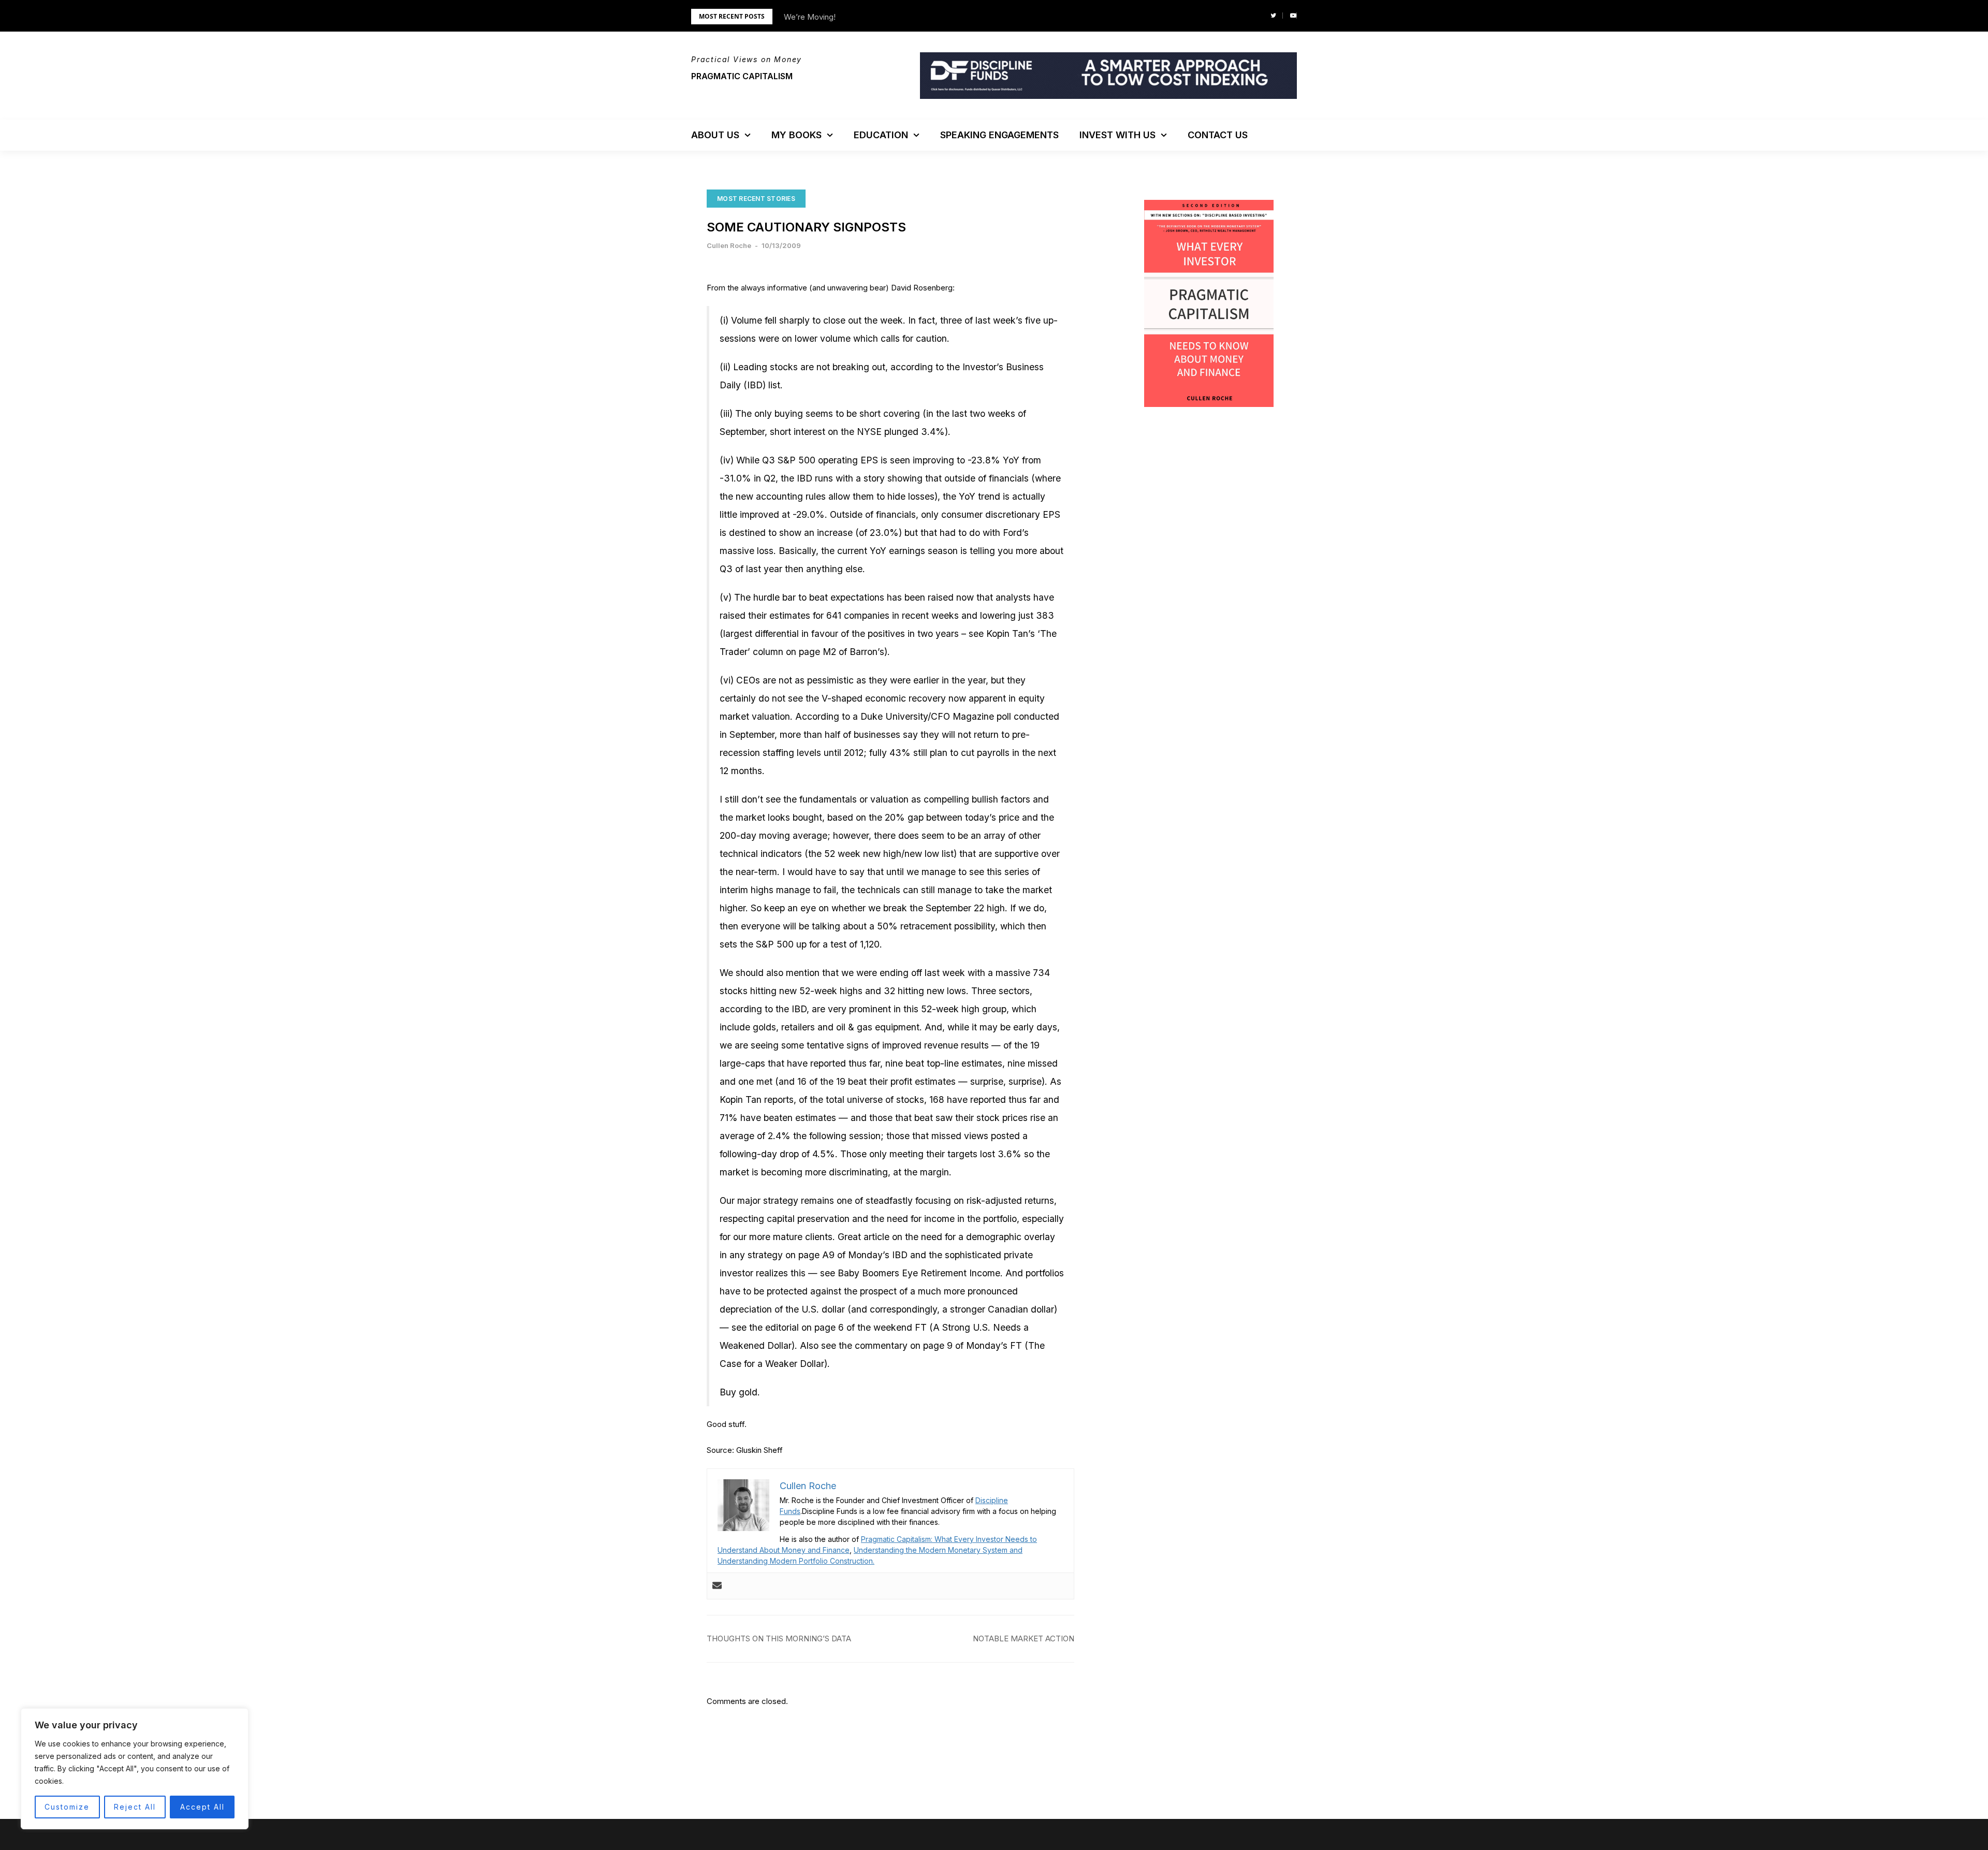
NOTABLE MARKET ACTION (1024, 1638)
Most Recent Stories (756, 199)
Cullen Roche (729, 245)
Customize (67, 1807)
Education (881, 135)
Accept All (202, 1807)
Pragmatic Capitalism (742, 76)
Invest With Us (1117, 135)
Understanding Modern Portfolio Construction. (796, 1561)
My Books (796, 135)
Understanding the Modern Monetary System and (938, 1550)
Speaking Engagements (999, 135)
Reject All (135, 1807)
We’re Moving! (810, 17)
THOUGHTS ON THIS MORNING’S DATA (779, 1638)
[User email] (717, 1586)
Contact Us (1218, 135)
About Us (715, 135)
